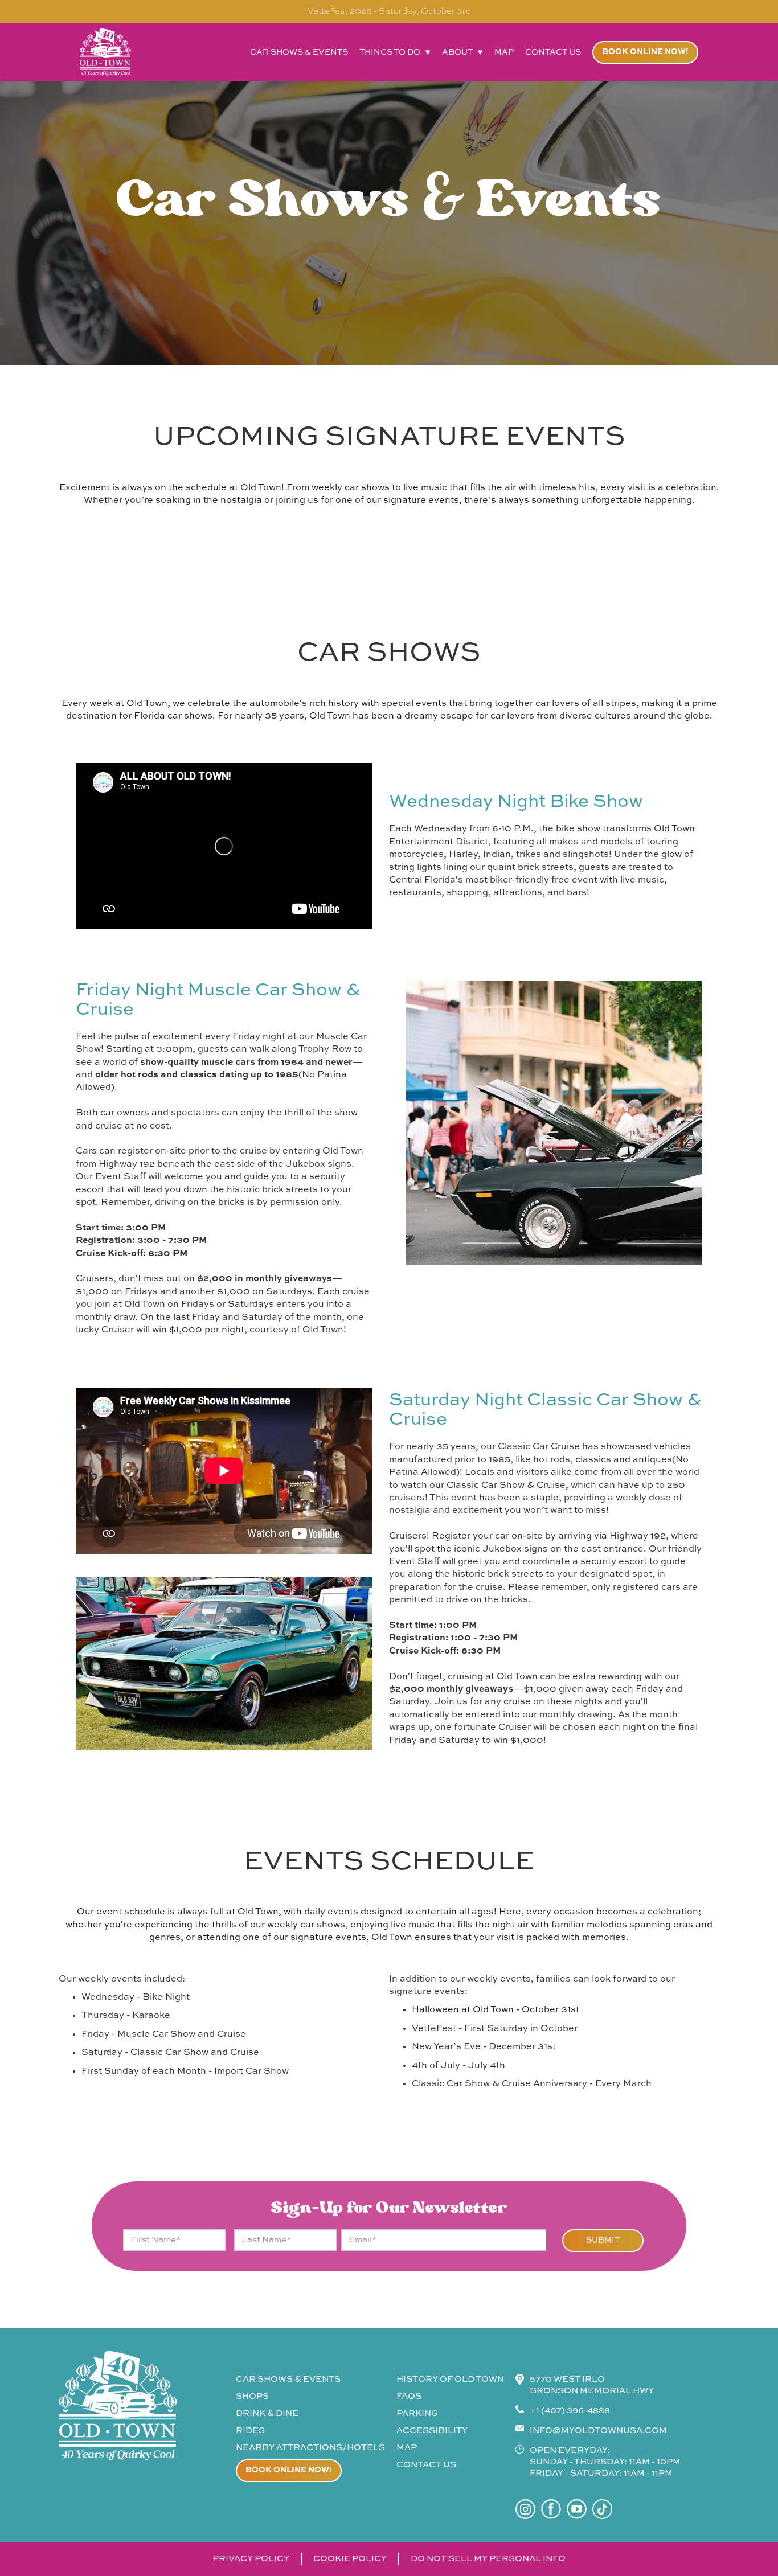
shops (252, 2396)
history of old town (450, 2379)
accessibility (432, 2431)
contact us (553, 52)
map (504, 52)
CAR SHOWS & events (288, 2379)
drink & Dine (267, 2413)
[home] (105, 52)
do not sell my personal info (488, 2559)
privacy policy (251, 2559)
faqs (409, 2396)
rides (250, 2431)
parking (417, 2413)
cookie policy (350, 2559)
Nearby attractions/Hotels (310, 2448)
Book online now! (645, 52)
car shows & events (299, 52)
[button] (395, 52)
